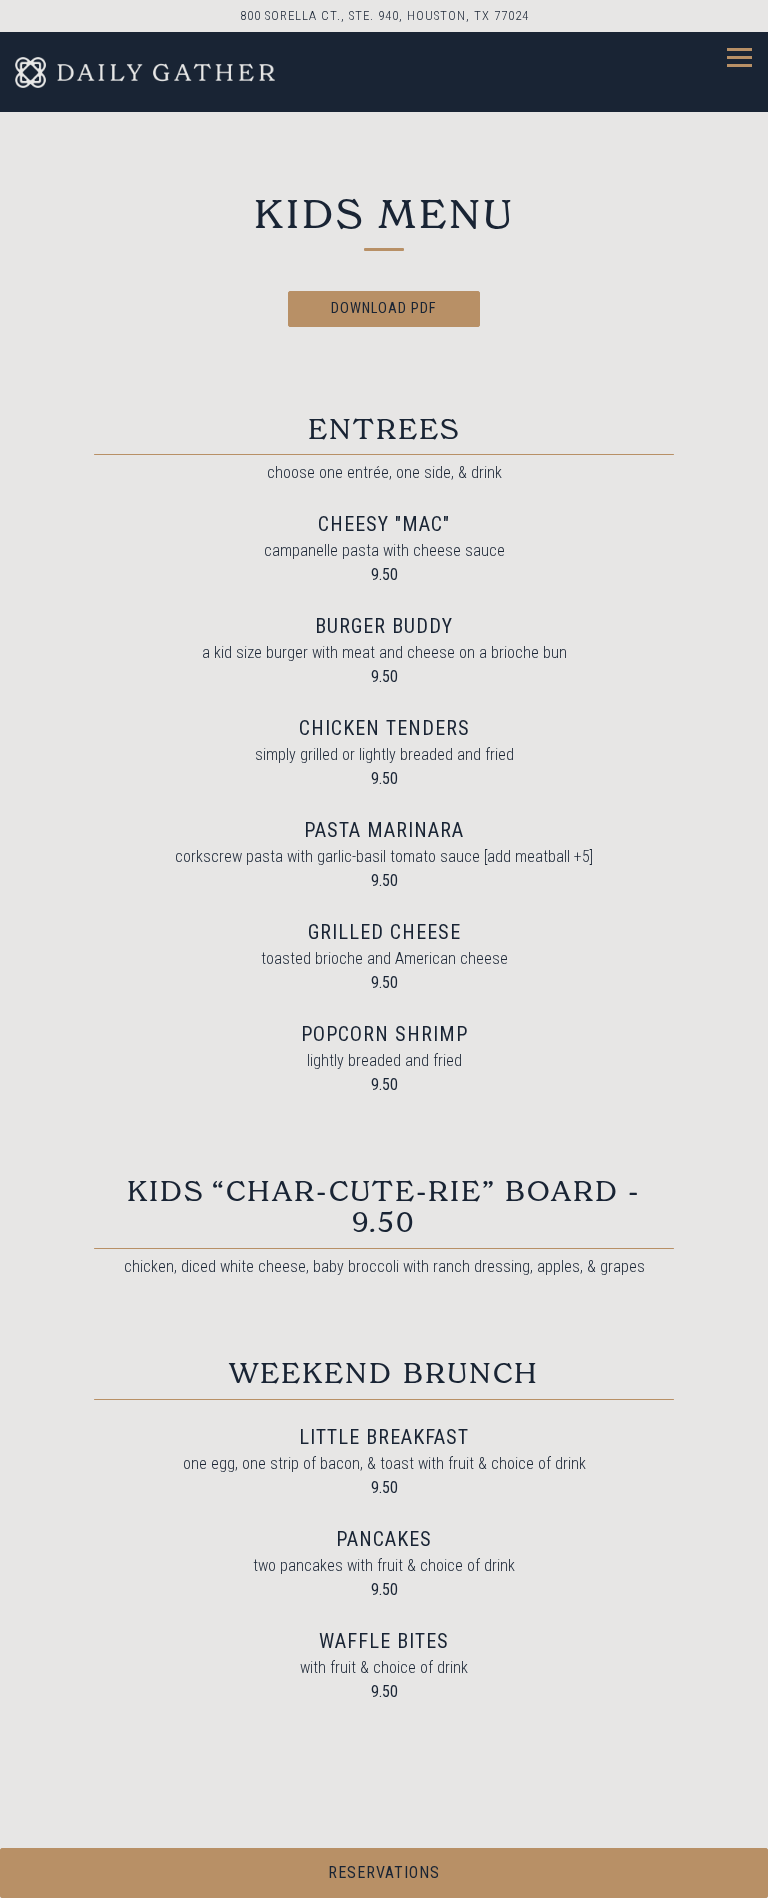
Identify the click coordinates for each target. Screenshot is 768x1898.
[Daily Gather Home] (145, 72)
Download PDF (384, 308)
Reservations (384, 1872)
